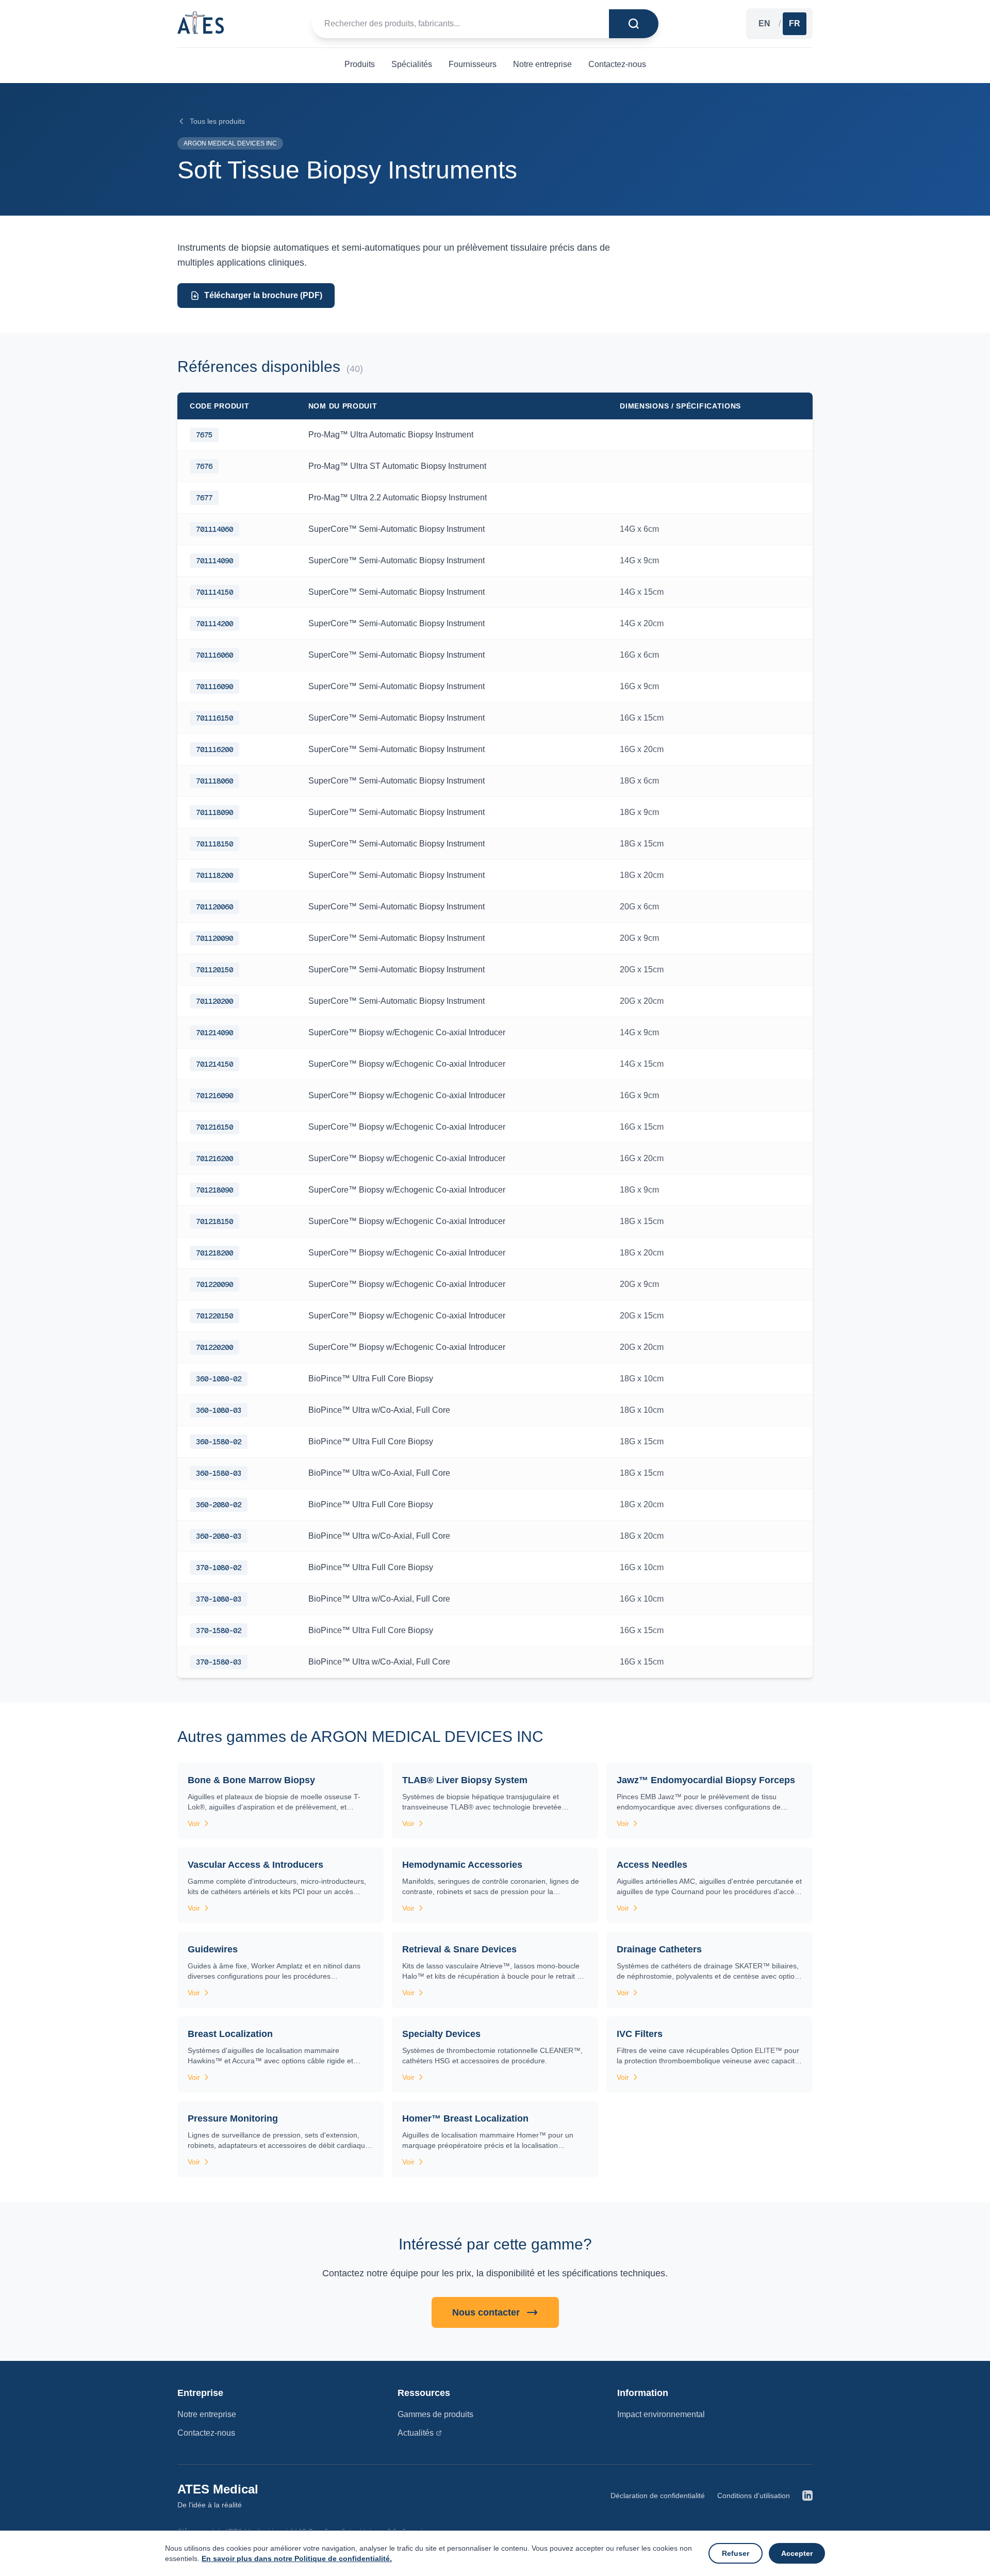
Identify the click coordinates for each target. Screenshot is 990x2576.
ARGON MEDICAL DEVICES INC (230, 143)
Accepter (797, 2553)
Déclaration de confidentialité (658, 2496)
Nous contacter (486, 2312)
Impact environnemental (661, 2414)
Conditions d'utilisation (754, 2496)
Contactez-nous (206, 2433)
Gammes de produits (435, 2414)
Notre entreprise (207, 2414)
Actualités (416, 2433)
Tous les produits (217, 121)
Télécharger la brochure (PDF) (263, 295)
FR (795, 23)
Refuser (736, 2553)
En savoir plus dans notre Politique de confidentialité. (297, 2558)
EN (764, 23)
